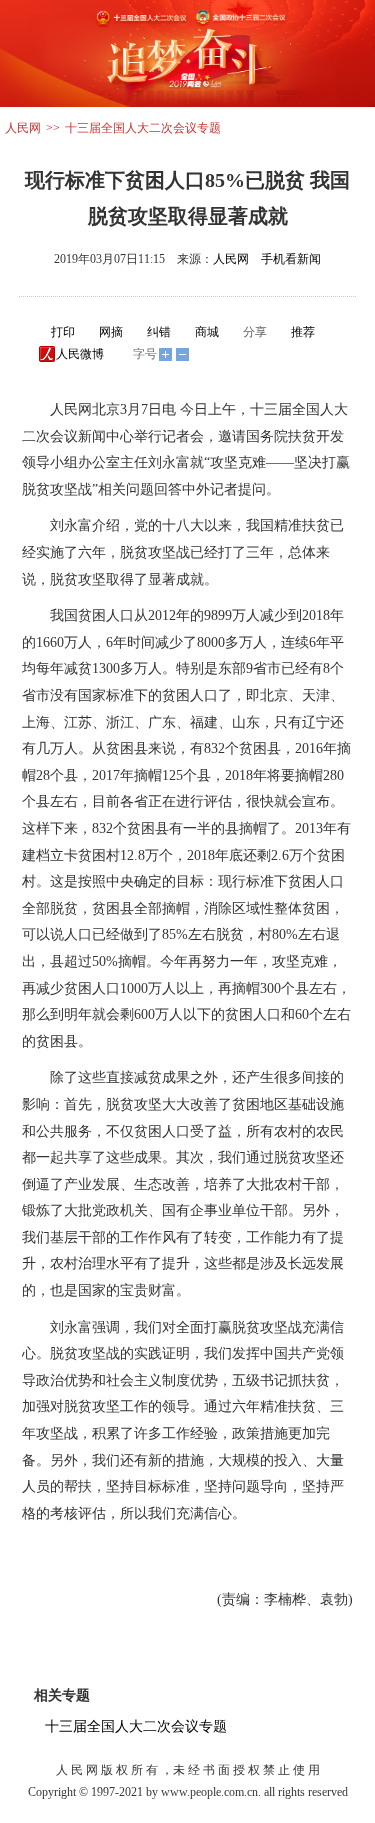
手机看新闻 (291, 259)
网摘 (111, 332)
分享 (255, 332)
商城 (207, 332)
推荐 (303, 332)
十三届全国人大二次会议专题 (143, 128)
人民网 (23, 128)
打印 (63, 332)
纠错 (159, 332)
